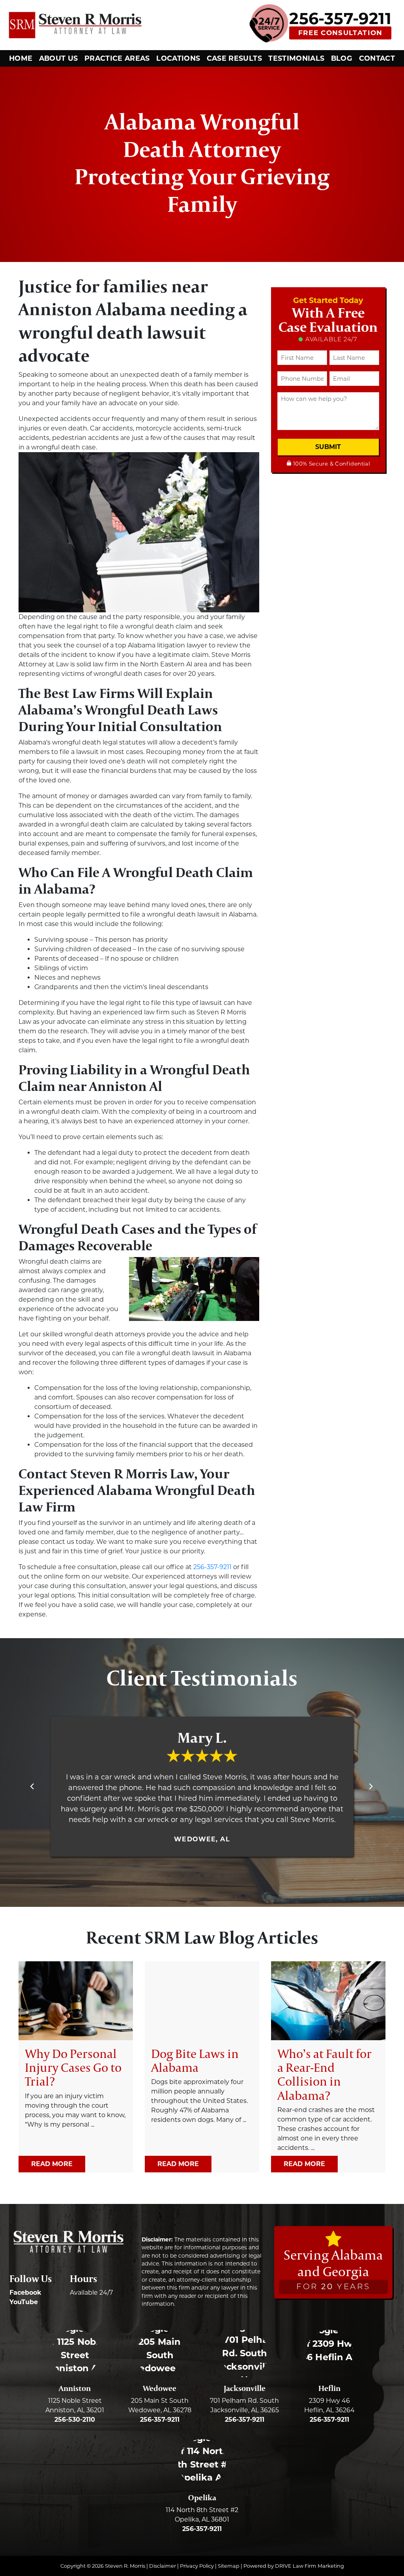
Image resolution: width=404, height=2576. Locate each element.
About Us (59, 58)
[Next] (371, 1787)
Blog (342, 58)
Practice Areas (117, 58)
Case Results (234, 58)
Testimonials (296, 58)
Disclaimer (163, 2566)
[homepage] (75, 25)
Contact (377, 58)
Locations (178, 58)
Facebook (25, 2293)
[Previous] (33, 1787)
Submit (328, 447)
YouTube (24, 2302)
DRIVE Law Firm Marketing (310, 2566)
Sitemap (229, 2566)
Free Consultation (340, 33)
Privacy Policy (197, 2566)
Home (21, 58)
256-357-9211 (340, 19)
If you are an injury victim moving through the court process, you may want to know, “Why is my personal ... (75, 2087)
